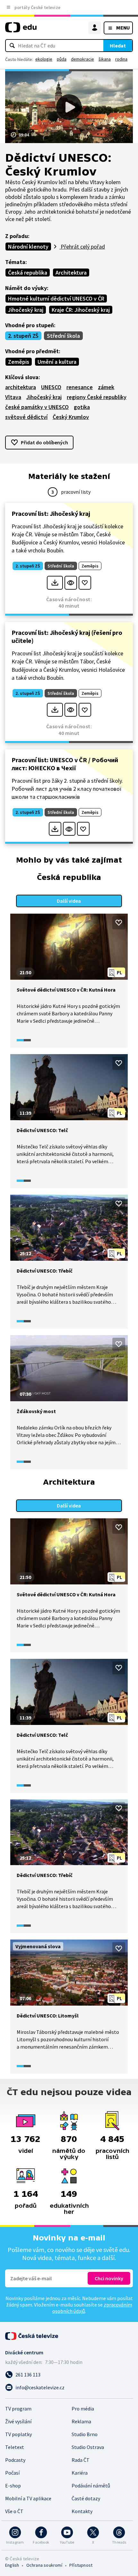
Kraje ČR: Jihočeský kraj (81, 310)
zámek (106, 387)
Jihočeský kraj (26, 310)
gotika (82, 407)
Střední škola (63, 336)
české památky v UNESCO (37, 407)
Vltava (13, 397)
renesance (80, 387)
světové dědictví (26, 417)
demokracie (82, 59)
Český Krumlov (71, 417)
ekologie (44, 59)
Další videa (69, 901)
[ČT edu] (21, 30)
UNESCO (51, 387)
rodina (121, 59)
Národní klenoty (28, 247)
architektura (21, 387)
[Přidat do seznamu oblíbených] (85, 583)
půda (62, 59)
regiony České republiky (97, 397)
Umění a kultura (57, 362)
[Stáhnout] (55, 583)
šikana (105, 59)
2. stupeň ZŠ (23, 336)
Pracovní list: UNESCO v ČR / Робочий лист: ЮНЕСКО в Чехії (65, 764)
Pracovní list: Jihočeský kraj (51, 513)
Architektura (71, 273)
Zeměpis (19, 362)
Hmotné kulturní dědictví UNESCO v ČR (56, 299)
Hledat (118, 46)
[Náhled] (71, 583)
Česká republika (28, 273)
